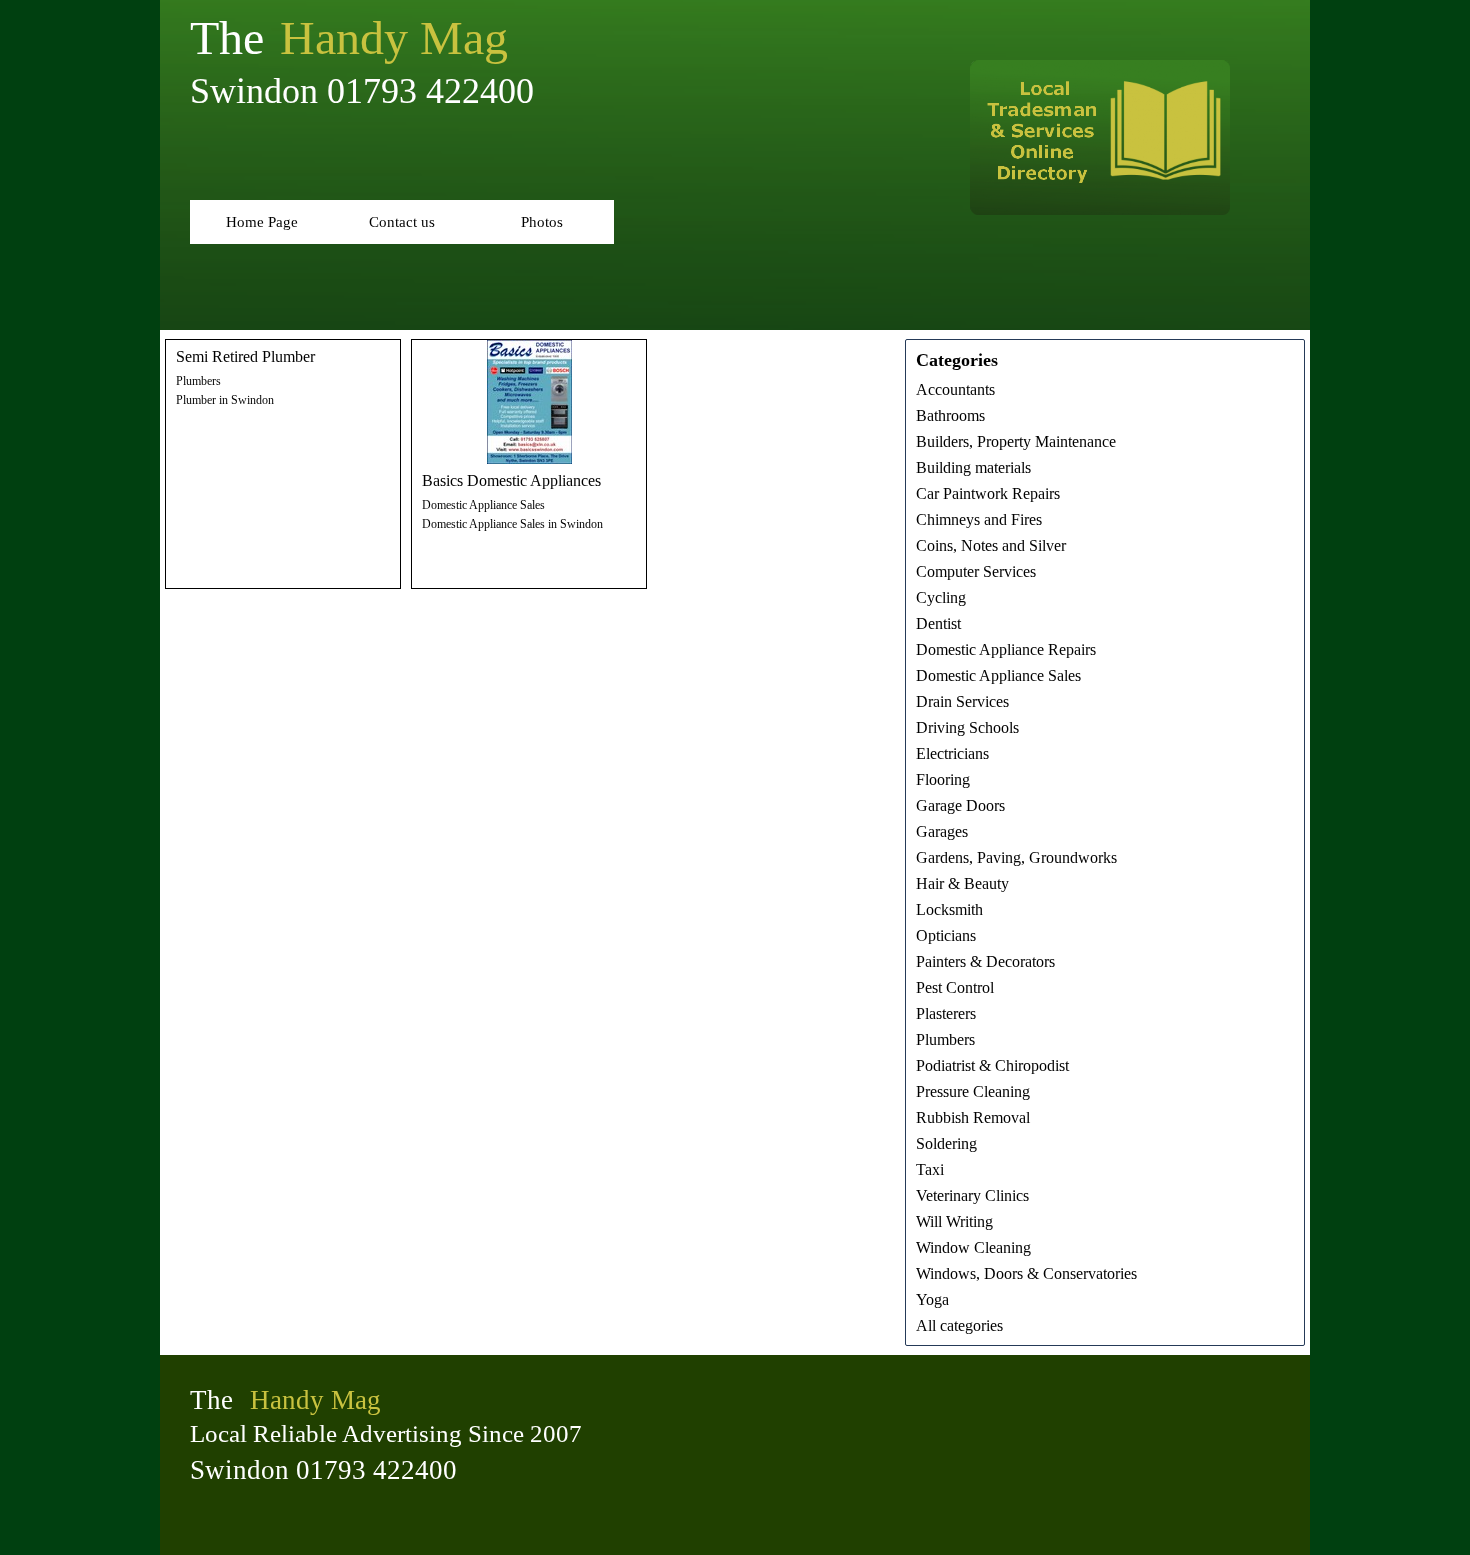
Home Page (262, 222)
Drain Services (962, 701)
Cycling (941, 597)
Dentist (938, 623)
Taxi (930, 1169)
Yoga (932, 1299)
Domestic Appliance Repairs (1006, 649)
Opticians (946, 935)
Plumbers (198, 381)
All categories (959, 1325)
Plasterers (946, 1013)
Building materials (973, 467)
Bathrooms (950, 415)
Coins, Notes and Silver (991, 545)
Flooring (943, 779)
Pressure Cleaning (973, 1091)
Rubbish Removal (973, 1117)
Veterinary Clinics (972, 1195)
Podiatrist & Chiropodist (992, 1065)
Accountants (955, 389)
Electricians (952, 753)
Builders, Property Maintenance (1016, 441)
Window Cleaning (973, 1247)
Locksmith (949, 909)
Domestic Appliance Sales (483, 505)
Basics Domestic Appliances (511, 480)
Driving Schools (967, 727)
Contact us (402, 222)
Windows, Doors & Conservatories (1026, 1273)
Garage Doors (960, 805)
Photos (542, 222)
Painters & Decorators (985, 961)
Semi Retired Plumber (245, 356)
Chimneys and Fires (979, 519)
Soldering (946, 1143)
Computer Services (976, 571)
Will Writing (954, 1221)
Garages (942, 831)
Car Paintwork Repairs (988, 493)
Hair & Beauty (962, 883)
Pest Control (955, 987)
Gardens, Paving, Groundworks (1016, 857)
